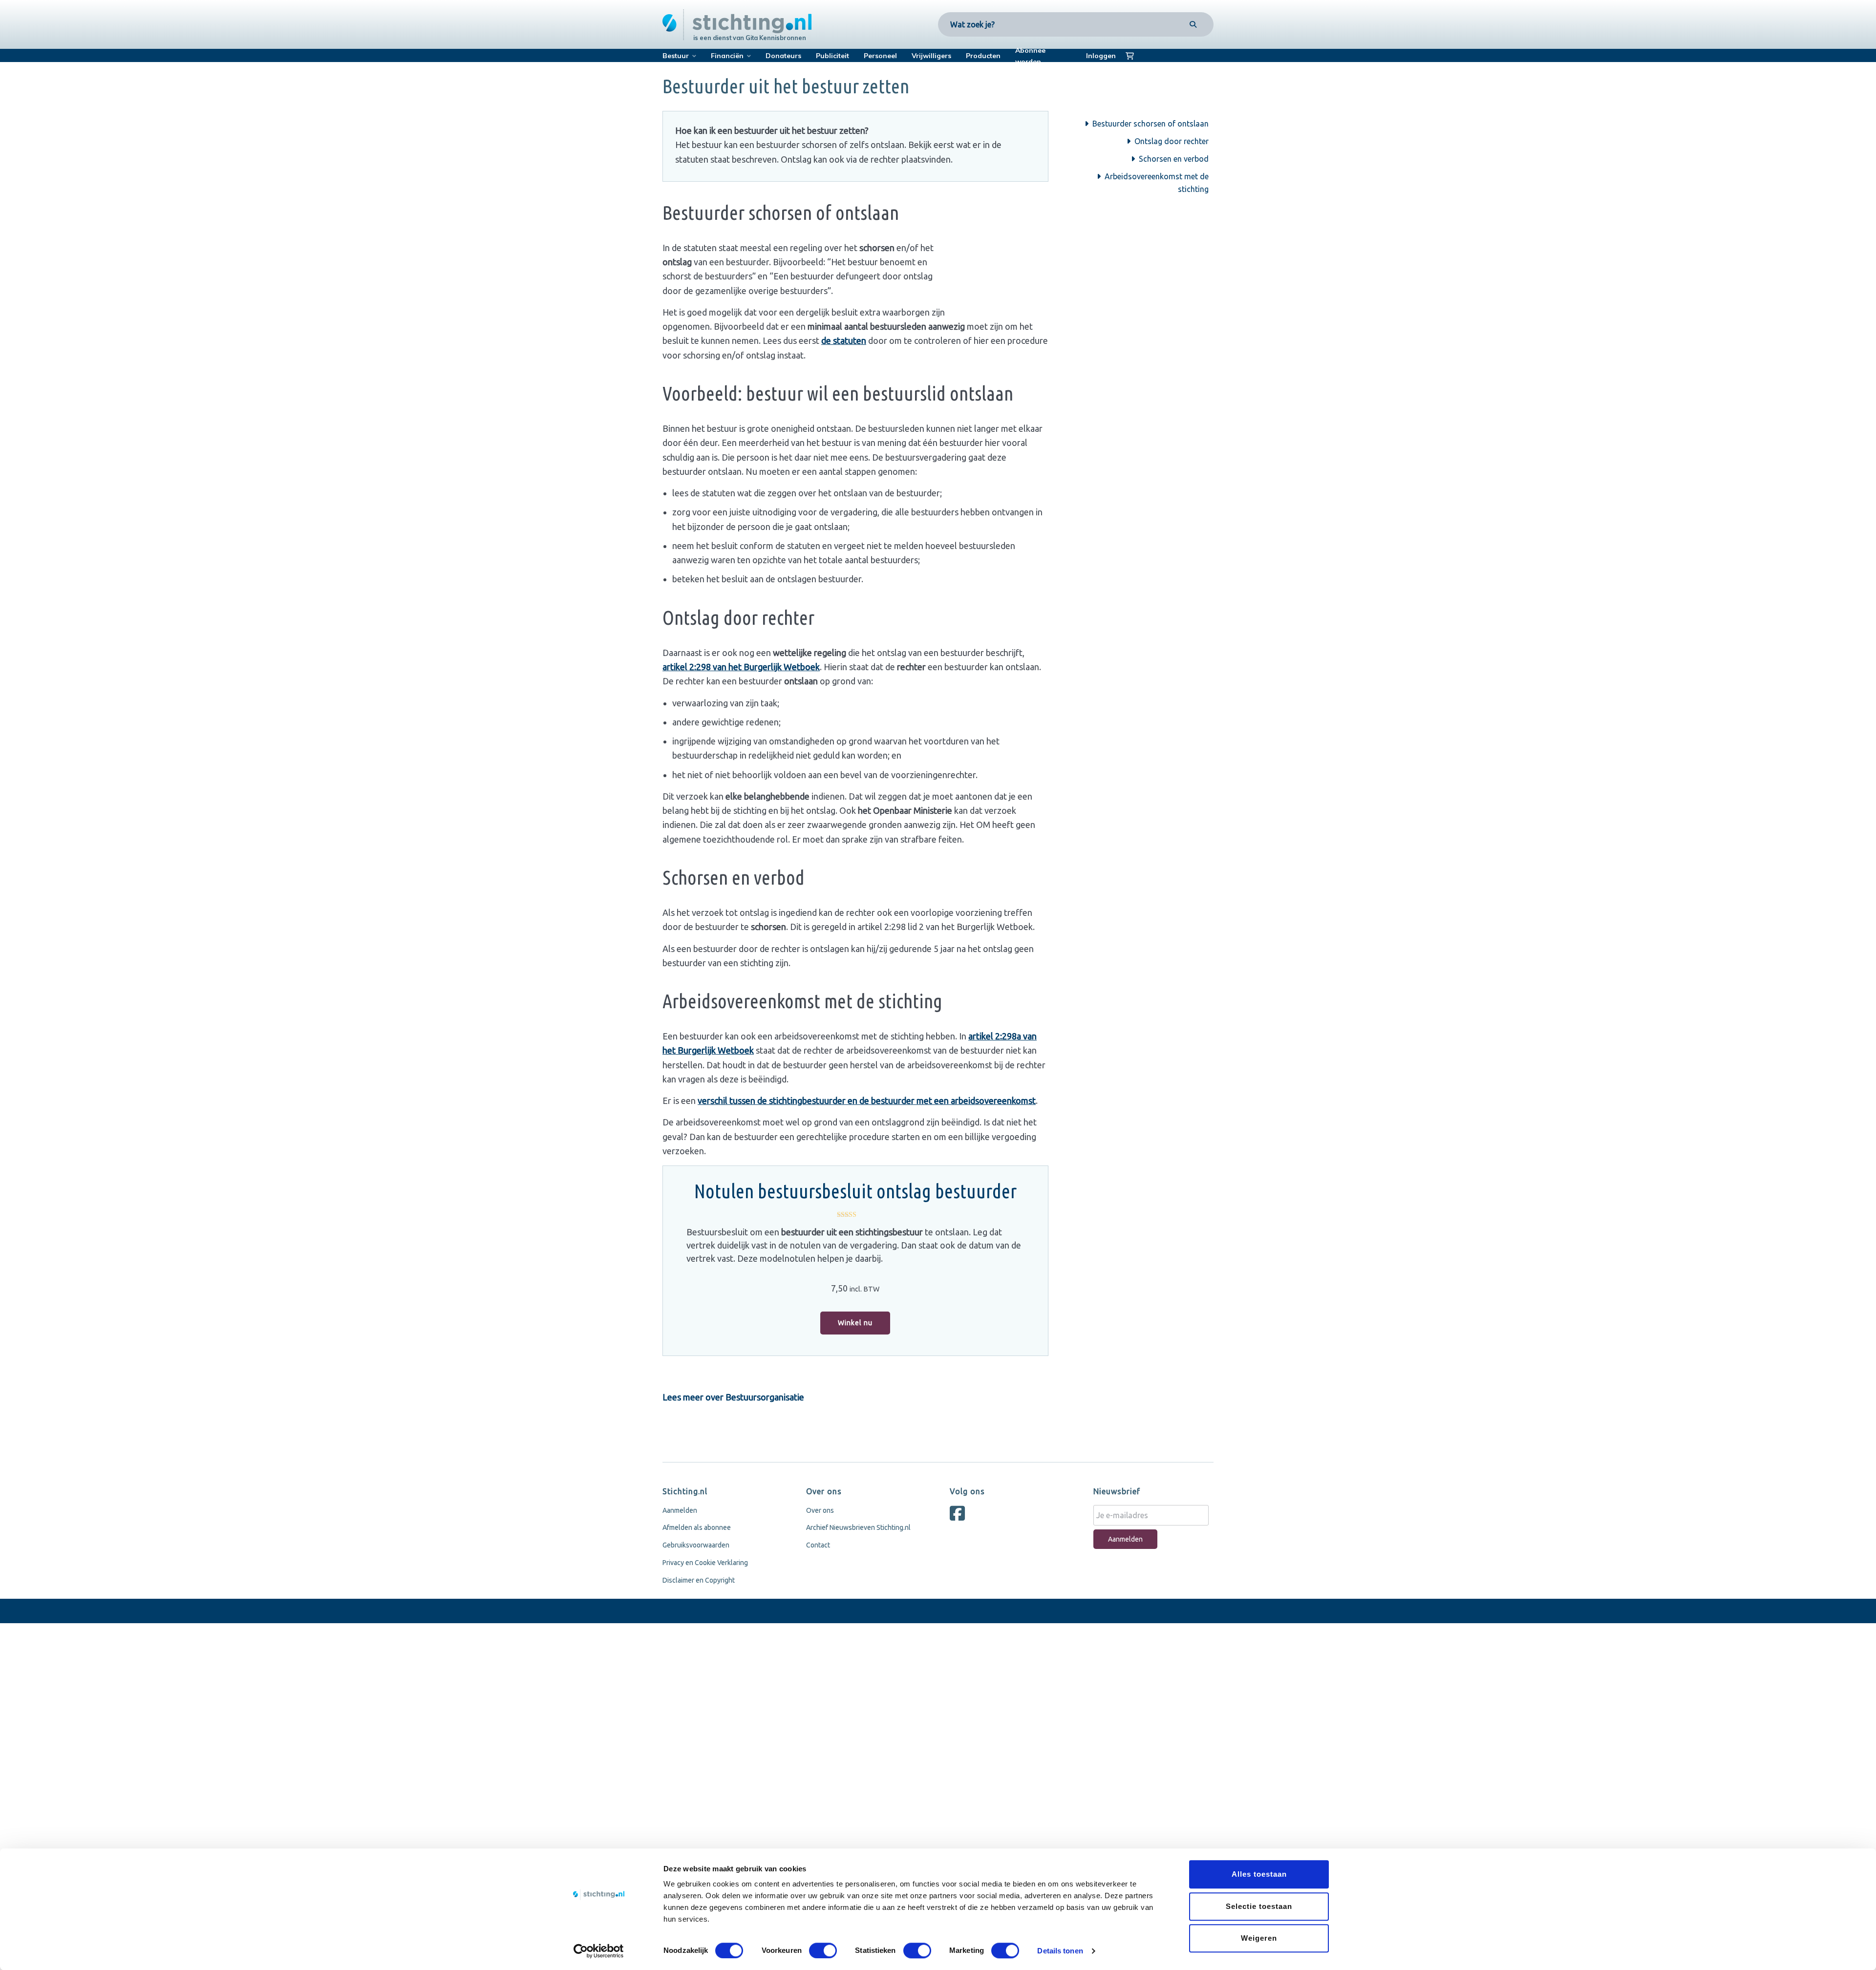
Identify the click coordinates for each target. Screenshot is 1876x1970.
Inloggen (1101, 56)
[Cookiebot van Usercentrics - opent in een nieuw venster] (599, 1951)
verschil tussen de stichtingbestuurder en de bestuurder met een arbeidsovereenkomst (867, 1101)
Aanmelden (680, 1510)
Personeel (880, 56)
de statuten (844, 340)
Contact (818, 1545)
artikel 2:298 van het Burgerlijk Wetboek (741, 667)
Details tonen (1060, 1951)
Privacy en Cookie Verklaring (705, 1563)
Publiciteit (832, 56)
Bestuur (676, 56)
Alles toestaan (1259, 1874)
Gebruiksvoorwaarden (696, 1545)
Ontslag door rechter (1172, 141)
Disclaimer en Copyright (699, 1580)
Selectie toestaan (1259, 1906)
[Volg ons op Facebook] (960, 1517)
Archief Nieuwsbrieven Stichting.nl (858, 1527)
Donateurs (783, 56)
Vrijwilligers (931, 56)
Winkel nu (855, 1323)
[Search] (1193, 24)
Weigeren (1259, 1938)
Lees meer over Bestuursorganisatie (733, 1397)
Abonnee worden (1030, 56)
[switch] (823, 1950)
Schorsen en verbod (1174, 159)
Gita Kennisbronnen (776, 38)
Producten (983, 56)
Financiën (727, 56)
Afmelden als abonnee (697, 1527)
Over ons (820, 1510)
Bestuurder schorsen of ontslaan (1151, 124)
